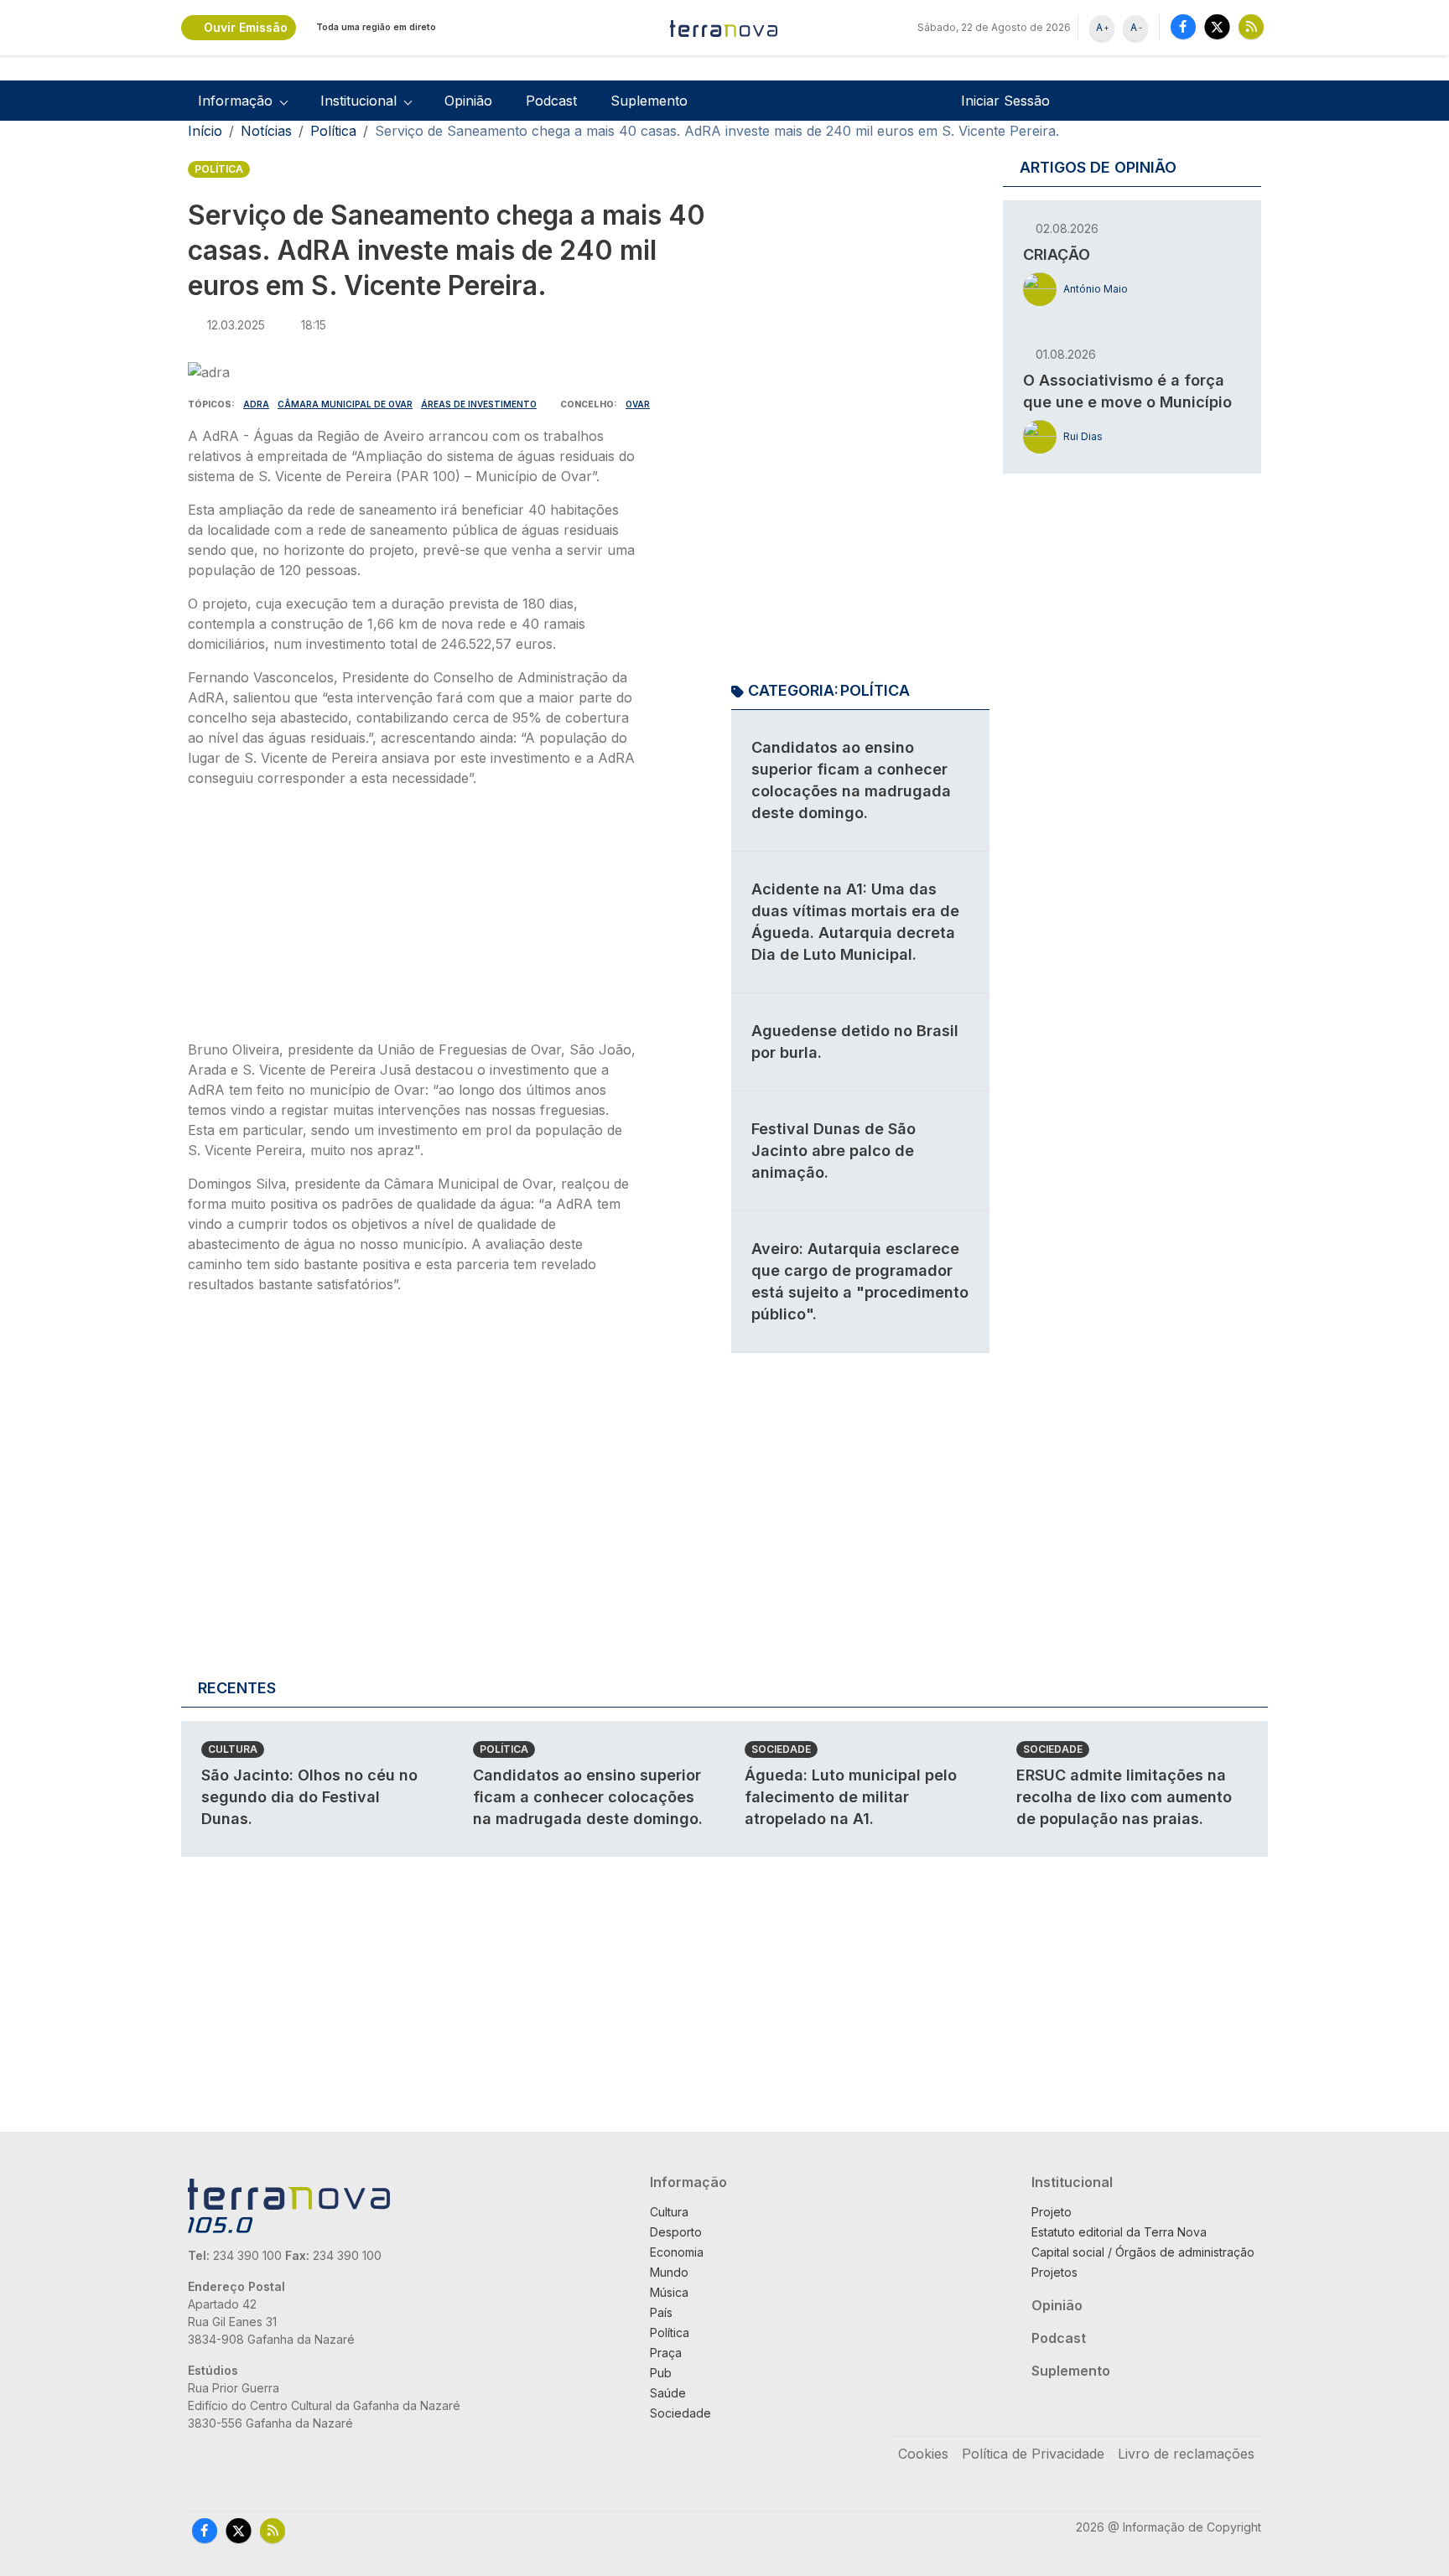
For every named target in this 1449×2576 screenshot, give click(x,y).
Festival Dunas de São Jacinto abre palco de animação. (834, 1151)
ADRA (256, 404)
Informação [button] (235, 101)
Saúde (668, 2393)
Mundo (669, 2272)
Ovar (638, 404)
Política (333, 131)
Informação (688, 2182)
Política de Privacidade (1033, 2454)
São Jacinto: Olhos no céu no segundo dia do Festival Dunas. (309, 1797)
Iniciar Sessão (1005, 101)
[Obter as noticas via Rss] (1251, 26)
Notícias (266, 131)
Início (205, 131)
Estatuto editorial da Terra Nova (1119, 2232)
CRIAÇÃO (1057, 254)
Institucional (1072, 2182)
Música (669, 2292)
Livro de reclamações (1186, 2454)
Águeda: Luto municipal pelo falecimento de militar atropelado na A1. (851, 1797)
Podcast (551, 101)
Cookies (923, 2454)
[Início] (724, 28)
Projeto (1052, 2212)
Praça (666, 2353)
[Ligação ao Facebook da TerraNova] (1183, 26)
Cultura (233, 1749)
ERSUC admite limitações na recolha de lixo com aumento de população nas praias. (1124, 1797)
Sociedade (781, 1749)
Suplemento (649, 101)
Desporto (676, 2232)
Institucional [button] (358, 101)
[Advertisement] (413, 919)
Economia (677, 2252)
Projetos (1054, 2272)
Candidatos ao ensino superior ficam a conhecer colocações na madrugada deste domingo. (588, 1797)
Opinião (468, 101)
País (661, 2312)
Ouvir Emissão (246, 27)
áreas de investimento (479, 404)
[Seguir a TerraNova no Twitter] (1217, 26)
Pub (661, 2373)
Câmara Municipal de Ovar (345, 404)
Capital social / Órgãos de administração (1143, 2252)
